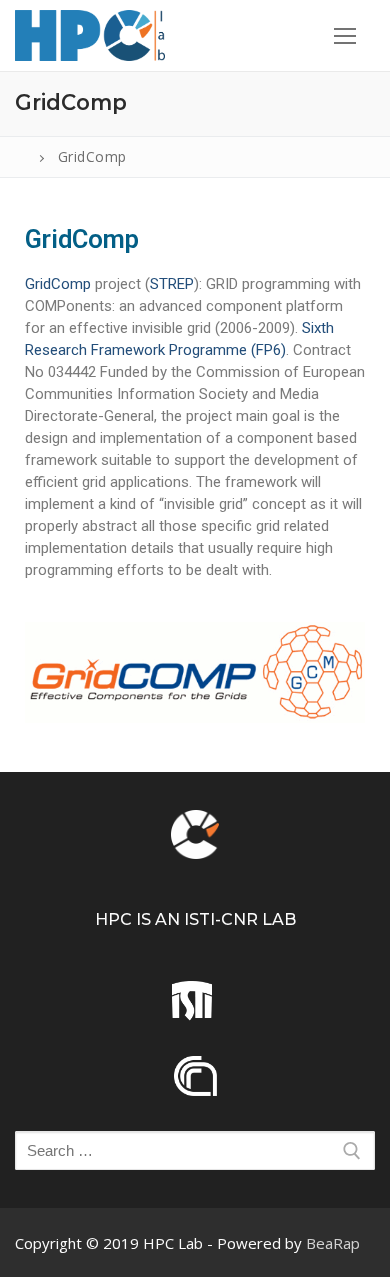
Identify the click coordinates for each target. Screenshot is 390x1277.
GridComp (58, 284)
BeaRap (333, 1243)
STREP (172, 284)
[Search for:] (195, 1150)
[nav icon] (344, 35)
